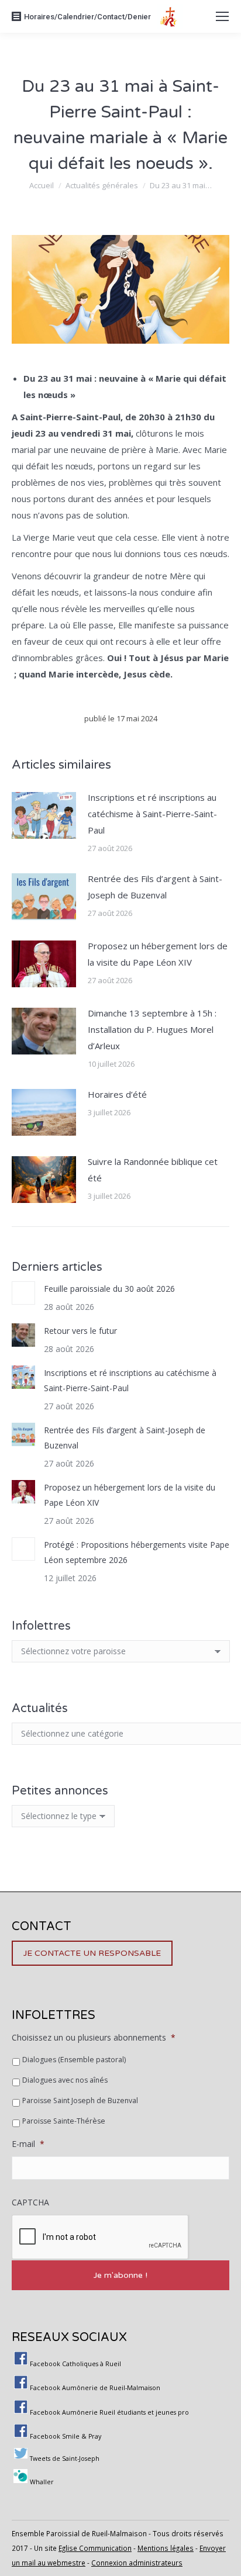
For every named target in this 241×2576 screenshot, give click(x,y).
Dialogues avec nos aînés (65, 2080)
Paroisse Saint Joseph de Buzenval (80, 2100)
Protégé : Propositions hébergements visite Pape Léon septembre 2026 (137, 1552)
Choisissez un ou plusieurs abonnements (94, 2038)
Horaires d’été (117, 1094)
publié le (121, 718)
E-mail (28, 2144)
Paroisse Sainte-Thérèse (64, 2121)
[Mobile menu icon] (222, 16)
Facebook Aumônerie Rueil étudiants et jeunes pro (109, 2412)
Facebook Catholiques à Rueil (75, 2364)
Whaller (42, 2482)
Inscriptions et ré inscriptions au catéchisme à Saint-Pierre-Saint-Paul (152, 814)
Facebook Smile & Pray (66, 2436)
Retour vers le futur (80, 1331)
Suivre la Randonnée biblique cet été (153, 1170)
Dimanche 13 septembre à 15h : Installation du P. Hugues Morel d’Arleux (152, 1029)
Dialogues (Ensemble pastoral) (74, 2060)
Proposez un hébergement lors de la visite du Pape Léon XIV (158, 954)
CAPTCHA (30, 2202)
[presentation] (101, 2238)
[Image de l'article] (44, 815)
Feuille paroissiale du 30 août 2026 (109, 1289)
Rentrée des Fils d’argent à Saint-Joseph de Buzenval (155, 887)
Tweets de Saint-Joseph (65, 2459)
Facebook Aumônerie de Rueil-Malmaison (95, 2388)
